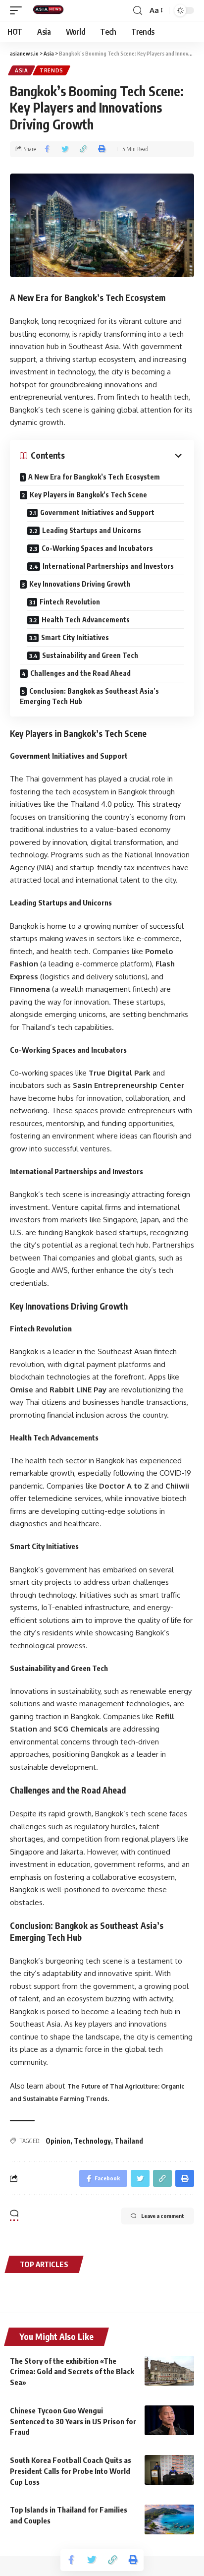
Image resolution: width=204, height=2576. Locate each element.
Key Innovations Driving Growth (80, 584)
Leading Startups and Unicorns (92, 530)
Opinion (58, 2141)
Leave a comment (163, 2216)
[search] (138, 11)
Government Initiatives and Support (97, 512)
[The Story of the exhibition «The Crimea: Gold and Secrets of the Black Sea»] (169, 2371)
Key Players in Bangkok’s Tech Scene (88, 495)
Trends (51, 70)
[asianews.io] (51, 10)
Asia (22, 70)
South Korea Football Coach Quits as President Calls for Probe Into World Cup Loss (71, 2471)
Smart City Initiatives (75, 637)
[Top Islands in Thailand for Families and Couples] (169, 2519)
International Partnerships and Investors (108, 566)
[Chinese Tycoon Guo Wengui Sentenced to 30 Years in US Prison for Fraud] (169, 2420)
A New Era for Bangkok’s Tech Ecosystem (94, 477)
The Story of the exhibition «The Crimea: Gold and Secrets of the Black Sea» (72, 2372)
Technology (92, 2141)
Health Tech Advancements (86, 620)
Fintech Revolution (70, 602)
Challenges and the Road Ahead (80, 673)
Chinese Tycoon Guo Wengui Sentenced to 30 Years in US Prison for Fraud (73, 2421)
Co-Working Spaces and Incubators (97, 548)
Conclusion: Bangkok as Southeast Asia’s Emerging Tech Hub (89, 696)
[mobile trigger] (18, 10)
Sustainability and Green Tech (90, 655)
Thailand (129, 2141)
